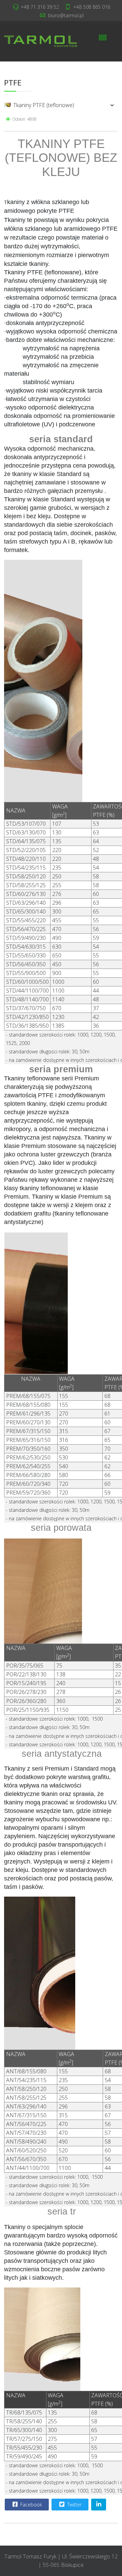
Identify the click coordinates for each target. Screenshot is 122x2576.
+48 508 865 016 (92, 7)
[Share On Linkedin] (99, 2505)
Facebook (30, 2505)
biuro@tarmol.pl (66, 15)
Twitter (74, 2505)
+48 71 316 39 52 (40, 7)
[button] (99, 105)
